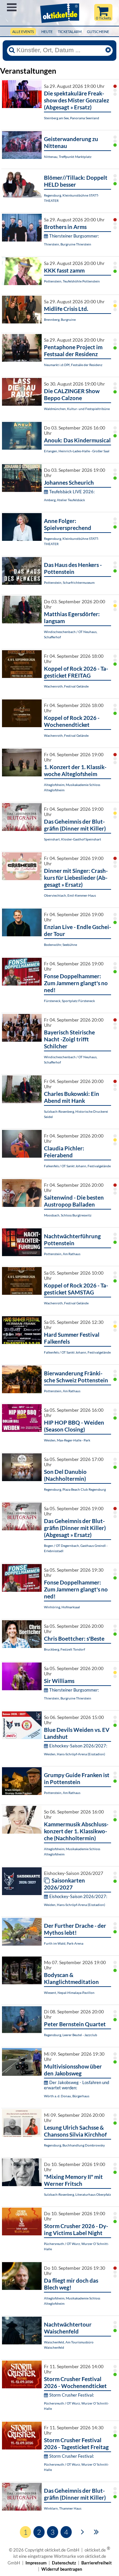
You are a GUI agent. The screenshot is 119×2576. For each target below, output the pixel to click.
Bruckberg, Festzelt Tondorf (64, 1649)
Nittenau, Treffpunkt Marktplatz (68, 157)
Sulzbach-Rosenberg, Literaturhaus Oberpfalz (78, 2194)
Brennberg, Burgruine (60, 319)
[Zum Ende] (96, 2531)
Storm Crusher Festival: (72, 2395)
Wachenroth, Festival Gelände (66, 686)
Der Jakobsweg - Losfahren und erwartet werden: (77, 2085)
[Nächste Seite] (82, 2531)
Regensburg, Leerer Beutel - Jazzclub (71, 2035)
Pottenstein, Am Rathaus (62, 1254)
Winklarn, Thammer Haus (63, 2508)
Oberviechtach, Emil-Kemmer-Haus (70, 895)
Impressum (36, 2563)
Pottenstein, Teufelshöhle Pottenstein (72, 281)
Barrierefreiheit (97, 2563)
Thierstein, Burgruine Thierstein (68, 244)
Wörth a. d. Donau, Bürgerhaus (67, 2096)
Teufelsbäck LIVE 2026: (72, 492)
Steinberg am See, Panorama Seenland (72, 118)
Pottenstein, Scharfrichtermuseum (69, 582)
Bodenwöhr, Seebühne (60, 945)
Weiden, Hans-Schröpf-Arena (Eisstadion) (75, 1754)
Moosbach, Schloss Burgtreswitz (68, 1215)
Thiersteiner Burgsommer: (74, 236)
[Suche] (12, 50)
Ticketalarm (70, 32)
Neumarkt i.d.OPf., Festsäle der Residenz (73, 365)
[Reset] (108, 50)
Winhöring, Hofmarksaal (62, 1607)
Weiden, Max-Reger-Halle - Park (67, 1440)
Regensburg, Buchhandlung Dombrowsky (74, 2145)
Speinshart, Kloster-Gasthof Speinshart (73, 839)
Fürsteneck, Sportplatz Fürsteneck (69, 1001)
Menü (12, 7)
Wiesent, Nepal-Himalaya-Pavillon (69, 1993)
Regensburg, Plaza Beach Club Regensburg (75, 1489)
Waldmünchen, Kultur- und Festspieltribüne (77, 409)
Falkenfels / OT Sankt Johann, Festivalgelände (77, 1166)
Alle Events (23, 32)
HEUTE (47, 32)
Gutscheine (98, 32)
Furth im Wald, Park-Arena (64, 1943)
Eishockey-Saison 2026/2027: (78, 1746)
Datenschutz (64, 2563)
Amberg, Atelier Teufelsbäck (64, 500)
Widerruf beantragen (62, 2569)
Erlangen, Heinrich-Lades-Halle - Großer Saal (77, 451)
